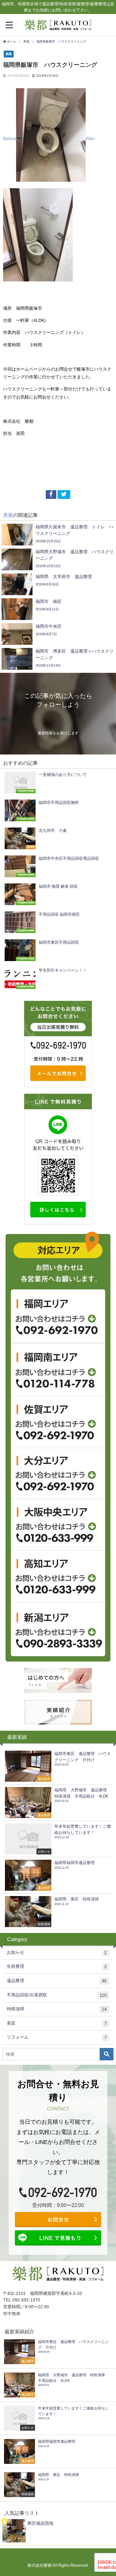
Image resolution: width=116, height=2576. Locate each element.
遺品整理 (57, 1981)
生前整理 (57, 1966)
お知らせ (57, 1952)
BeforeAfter (49, 139)
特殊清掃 (57, 2009)
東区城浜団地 (40, 2523)
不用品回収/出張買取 (57, 1995)
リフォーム (57, 2037)
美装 (9, 54)
